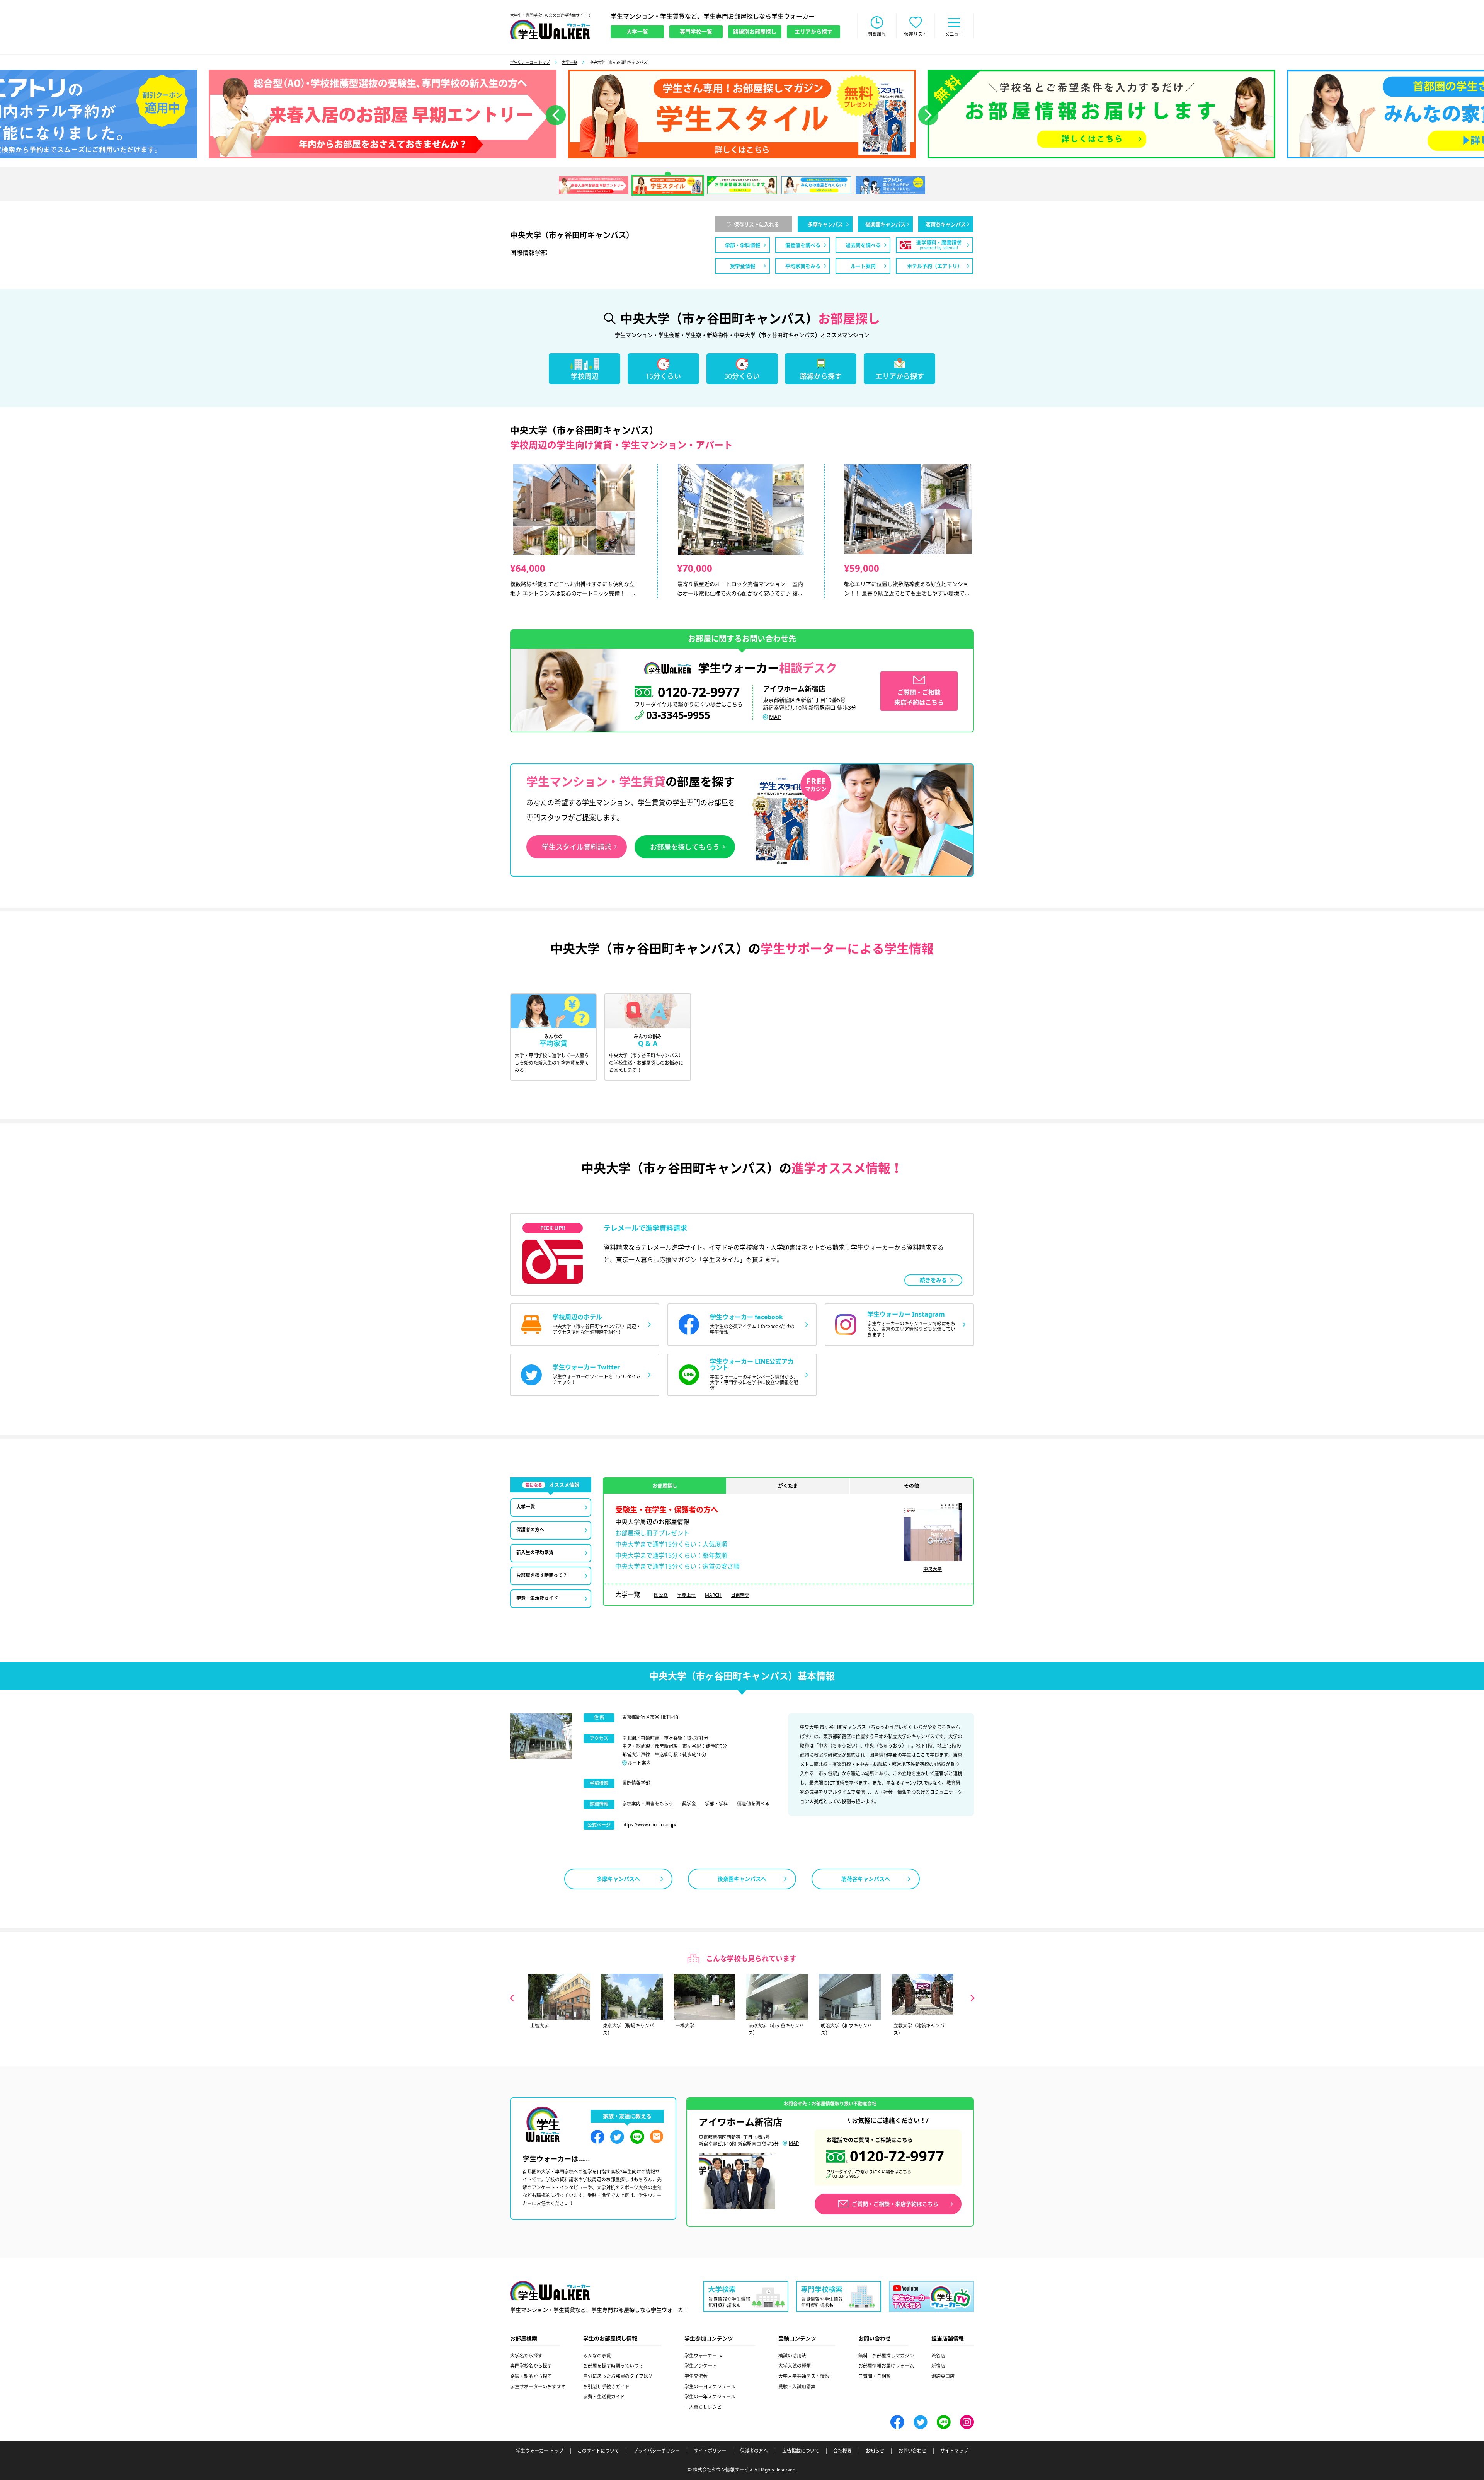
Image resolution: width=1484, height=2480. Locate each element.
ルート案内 (639, 1763)
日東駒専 (740, 1595)
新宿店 (938, 2366)
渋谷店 (938, 2356)
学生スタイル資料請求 (577, 847)
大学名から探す (526, 2356)
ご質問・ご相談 (875, 2376)
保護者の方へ (754, 2451)
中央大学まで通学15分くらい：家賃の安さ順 (677, 1566)
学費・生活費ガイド (604, 2397)
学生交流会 (696, 2376)
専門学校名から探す (531, 2366)
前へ (556, 115)
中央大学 (933, 1569)
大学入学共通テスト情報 (804, 2376)
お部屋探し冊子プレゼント (652, 1533)
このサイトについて (598, 2451)
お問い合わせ (912, 2451)
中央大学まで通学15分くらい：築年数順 (671, 1555)
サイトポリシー (710, 2451)
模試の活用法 (792, 2356)
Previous (512, 1998)
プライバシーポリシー (657, 2451)
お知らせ (875, 2451)
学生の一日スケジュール (710, 2387)
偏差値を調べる (753, 1804)
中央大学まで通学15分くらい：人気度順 (671, 1544)
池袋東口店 (943, 2376)
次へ (928, 115)
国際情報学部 (636, 1783)
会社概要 (842, 2451)
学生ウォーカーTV (703, 2356)
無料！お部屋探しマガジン (886, 2356)
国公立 (661, 1595)
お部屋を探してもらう (685, 847)
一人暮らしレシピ (703, 2407)
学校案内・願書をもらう (648, 1804)
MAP (775, 717)
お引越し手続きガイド (606, 2387)
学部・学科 (716, 1804)
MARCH (713, 1595)
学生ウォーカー (550, 2291)
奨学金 (689, 1804)
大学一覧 (570, 62)
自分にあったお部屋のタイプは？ (618, 2376)
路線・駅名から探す (531, 2376)
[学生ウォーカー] (550, 29)
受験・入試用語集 (797, 2387)
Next (973, 1998)
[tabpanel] (742, 114)
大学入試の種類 (795, 2366)
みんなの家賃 (597, 2356)
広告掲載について (801, 2451)
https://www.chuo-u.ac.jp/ (649, 1825)
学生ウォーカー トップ (530, 62)
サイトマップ (954, 2451)
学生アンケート (701, 2366)
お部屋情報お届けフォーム (886, 2366)
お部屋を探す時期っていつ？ (613, 2366)
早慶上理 (686, 1595)
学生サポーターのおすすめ (538, 2387)
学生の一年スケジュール (710, 2397)
